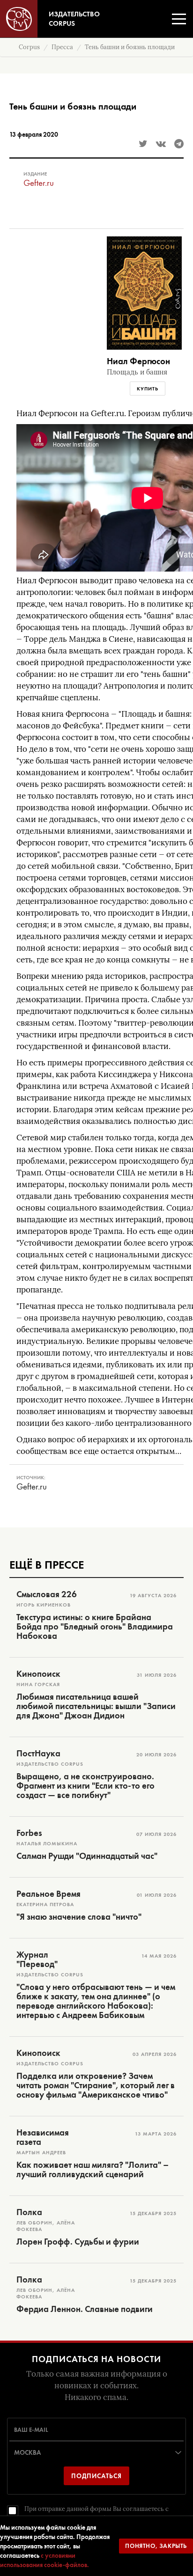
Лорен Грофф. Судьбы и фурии (78, 2242)
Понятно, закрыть (156, 2546)
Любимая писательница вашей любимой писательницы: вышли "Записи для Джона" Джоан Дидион (96, 1706)
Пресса (62, 47)
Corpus (29, 47)
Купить (148, 389)
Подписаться (96, 2476)
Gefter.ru (39, 183)
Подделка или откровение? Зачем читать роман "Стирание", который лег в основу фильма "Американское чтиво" (96, 2085)
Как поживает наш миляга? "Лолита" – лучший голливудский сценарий (93, 2170)
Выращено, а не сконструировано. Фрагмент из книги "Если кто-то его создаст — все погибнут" (85, 1786)
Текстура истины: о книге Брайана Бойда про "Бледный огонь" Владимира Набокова (95, 1627)
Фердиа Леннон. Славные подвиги (85, 2309)
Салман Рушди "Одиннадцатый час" (87, 1856)
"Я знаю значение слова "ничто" (79, 1917)
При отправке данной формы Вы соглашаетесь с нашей (96, 2514)
